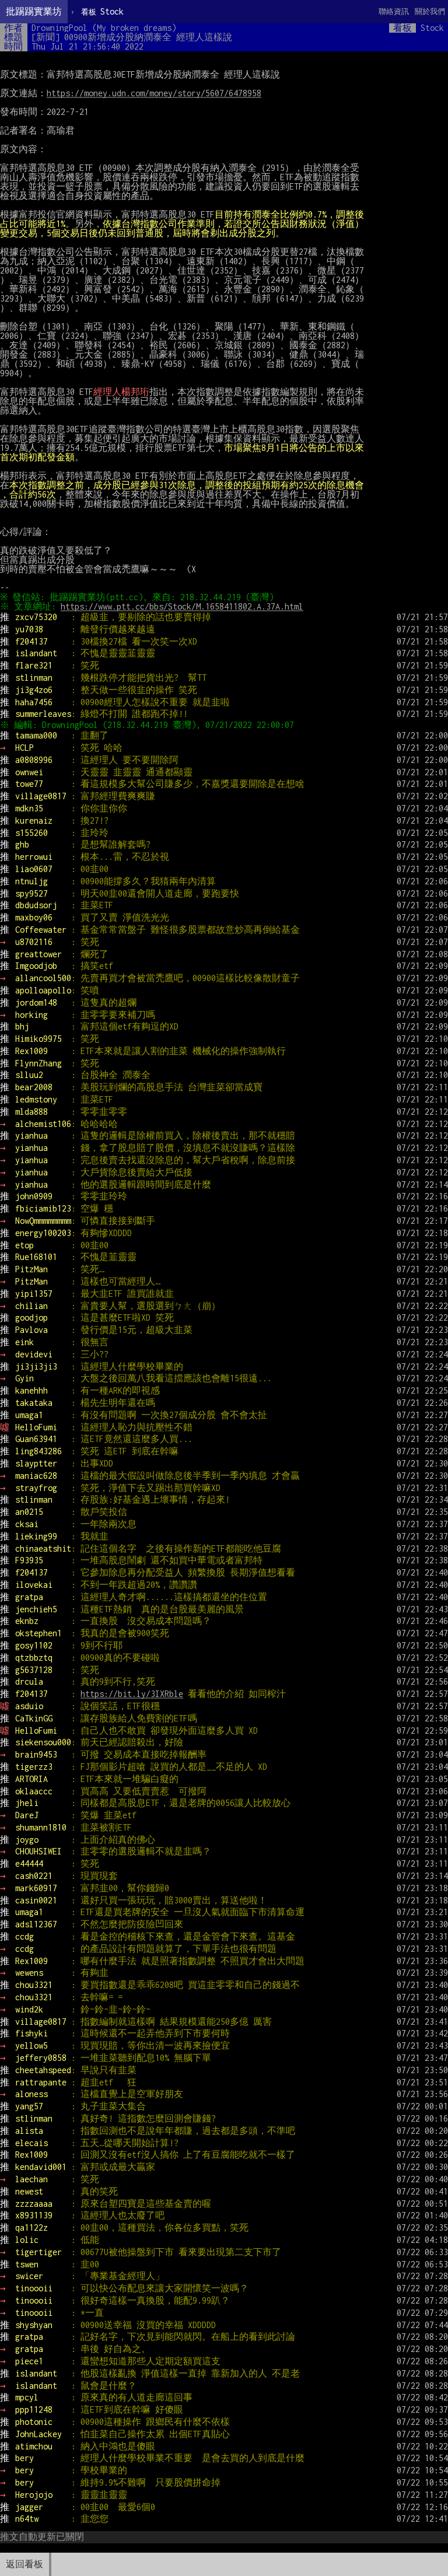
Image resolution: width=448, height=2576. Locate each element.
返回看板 (24, 2564)
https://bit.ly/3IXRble (132, 1694)
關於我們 (430, 11)
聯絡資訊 (394, 11)
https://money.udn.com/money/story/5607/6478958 (154, 93)
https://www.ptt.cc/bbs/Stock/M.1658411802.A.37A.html (182, 606)
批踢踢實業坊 (34, 11)
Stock (102, 11)
